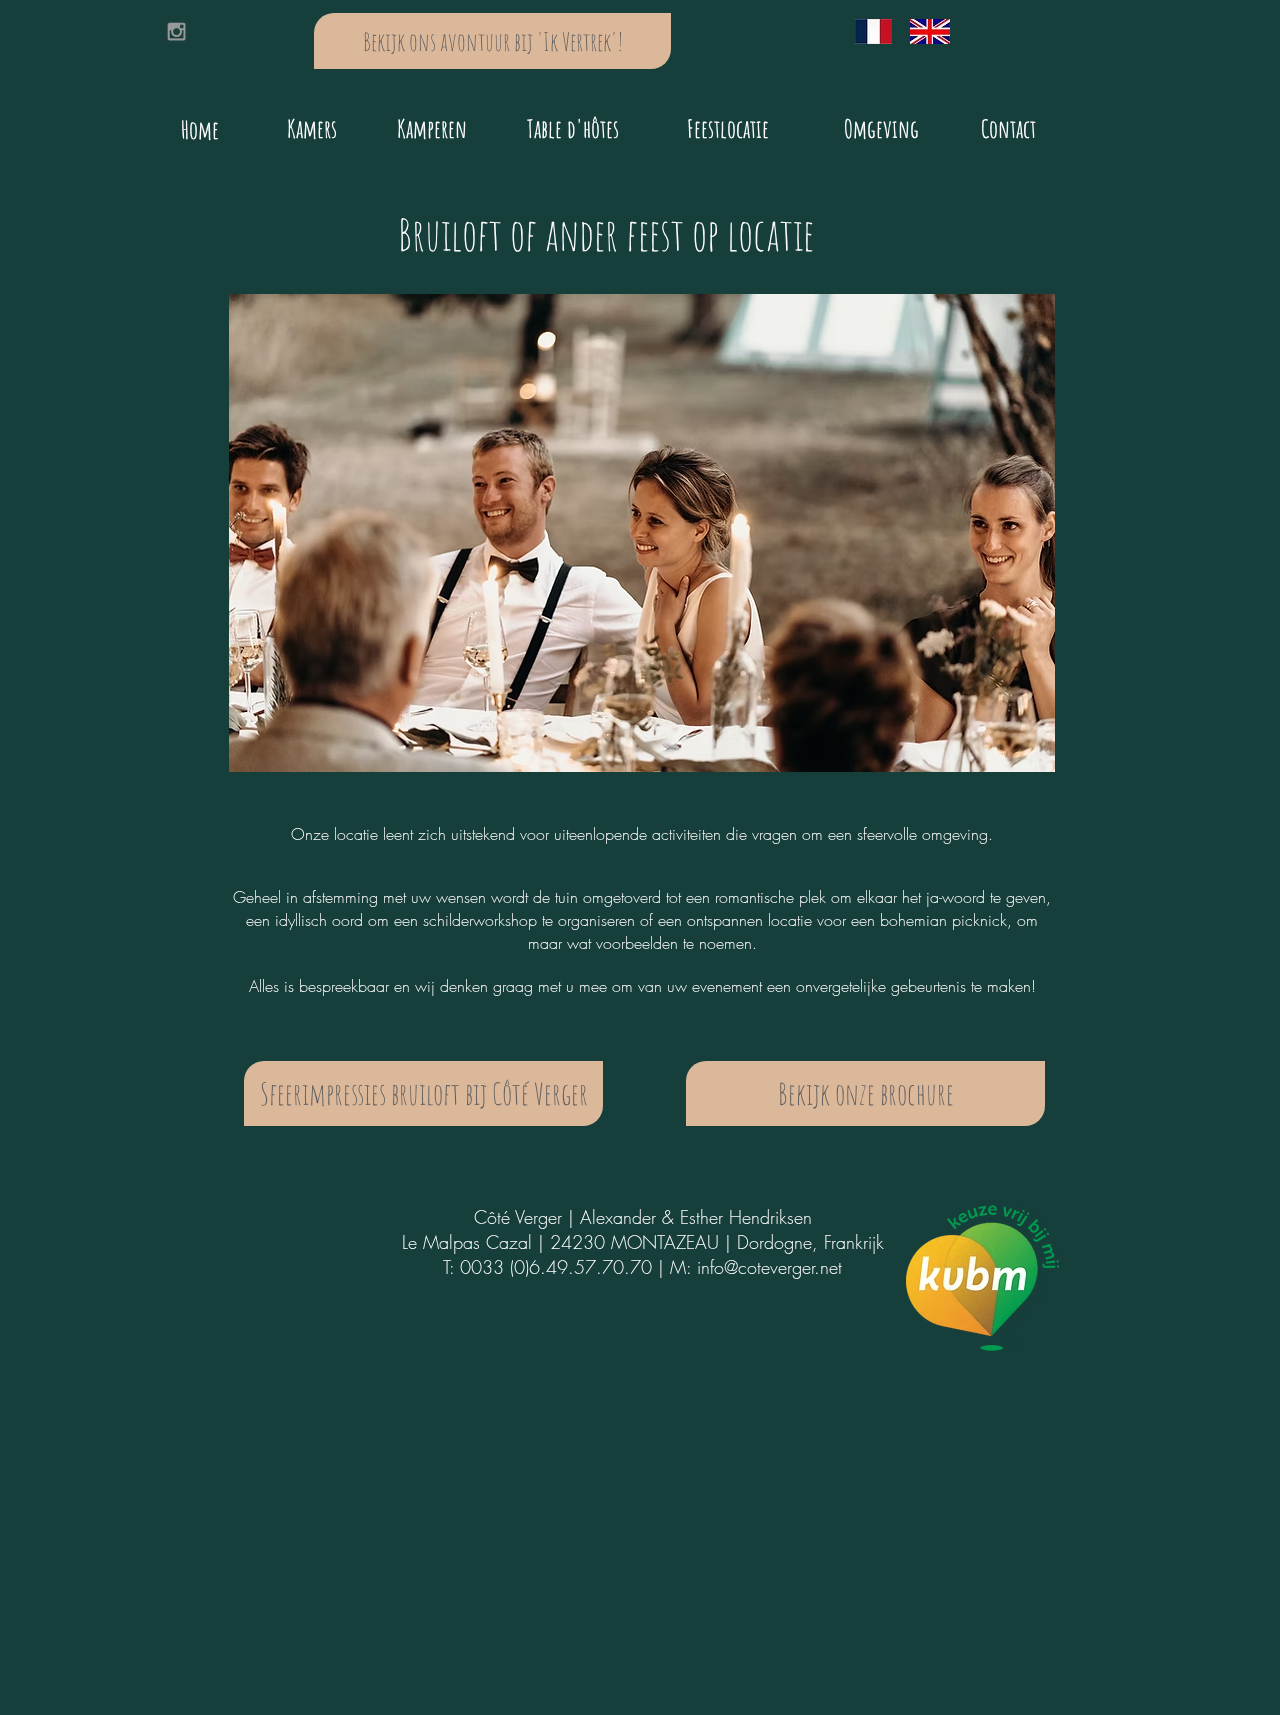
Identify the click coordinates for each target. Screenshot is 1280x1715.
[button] (642, 533)
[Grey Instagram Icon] (176, 31)
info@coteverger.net (769, 1267)
